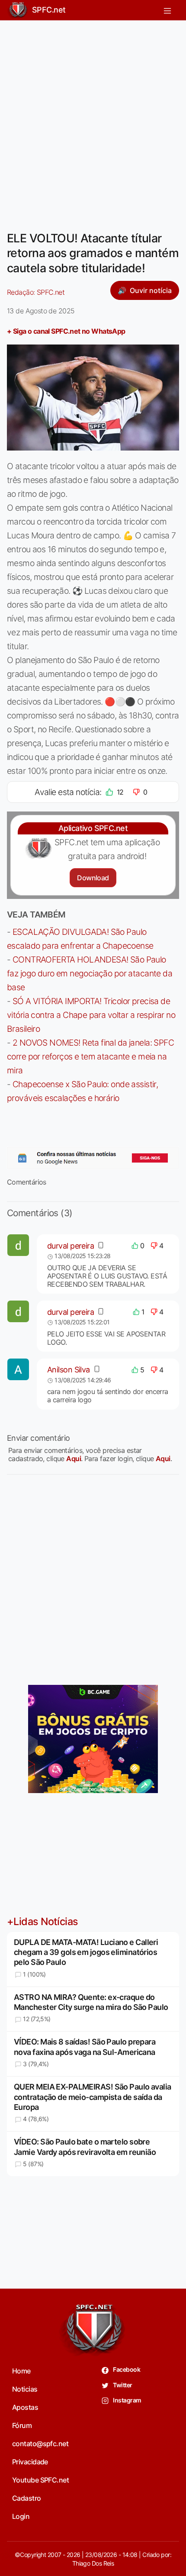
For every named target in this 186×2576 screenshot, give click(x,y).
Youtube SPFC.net (40, 2480)
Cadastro (27, 2498)
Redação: (36, 292)
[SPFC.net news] (93, 1158)
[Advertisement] (93, 120)
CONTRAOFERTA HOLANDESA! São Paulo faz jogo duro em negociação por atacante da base (90, 973)
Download (93, 878)
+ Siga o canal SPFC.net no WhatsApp (66, 331)
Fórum (22, 2425)
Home (21, 2371)
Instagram (127, 2400)
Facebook (126, 2369)
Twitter (122, 2385)
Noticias (25, 2389)
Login (21, 2516)
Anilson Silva (69, 1370)
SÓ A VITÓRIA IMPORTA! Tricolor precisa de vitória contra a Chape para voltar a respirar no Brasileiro (91, 1015)
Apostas (25, 2407)
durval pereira (71, 1246)
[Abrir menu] (167, 10)
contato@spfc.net (40, 2444)
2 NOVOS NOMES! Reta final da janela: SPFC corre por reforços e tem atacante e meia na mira (90, 1056)
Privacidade (30, 2462)
